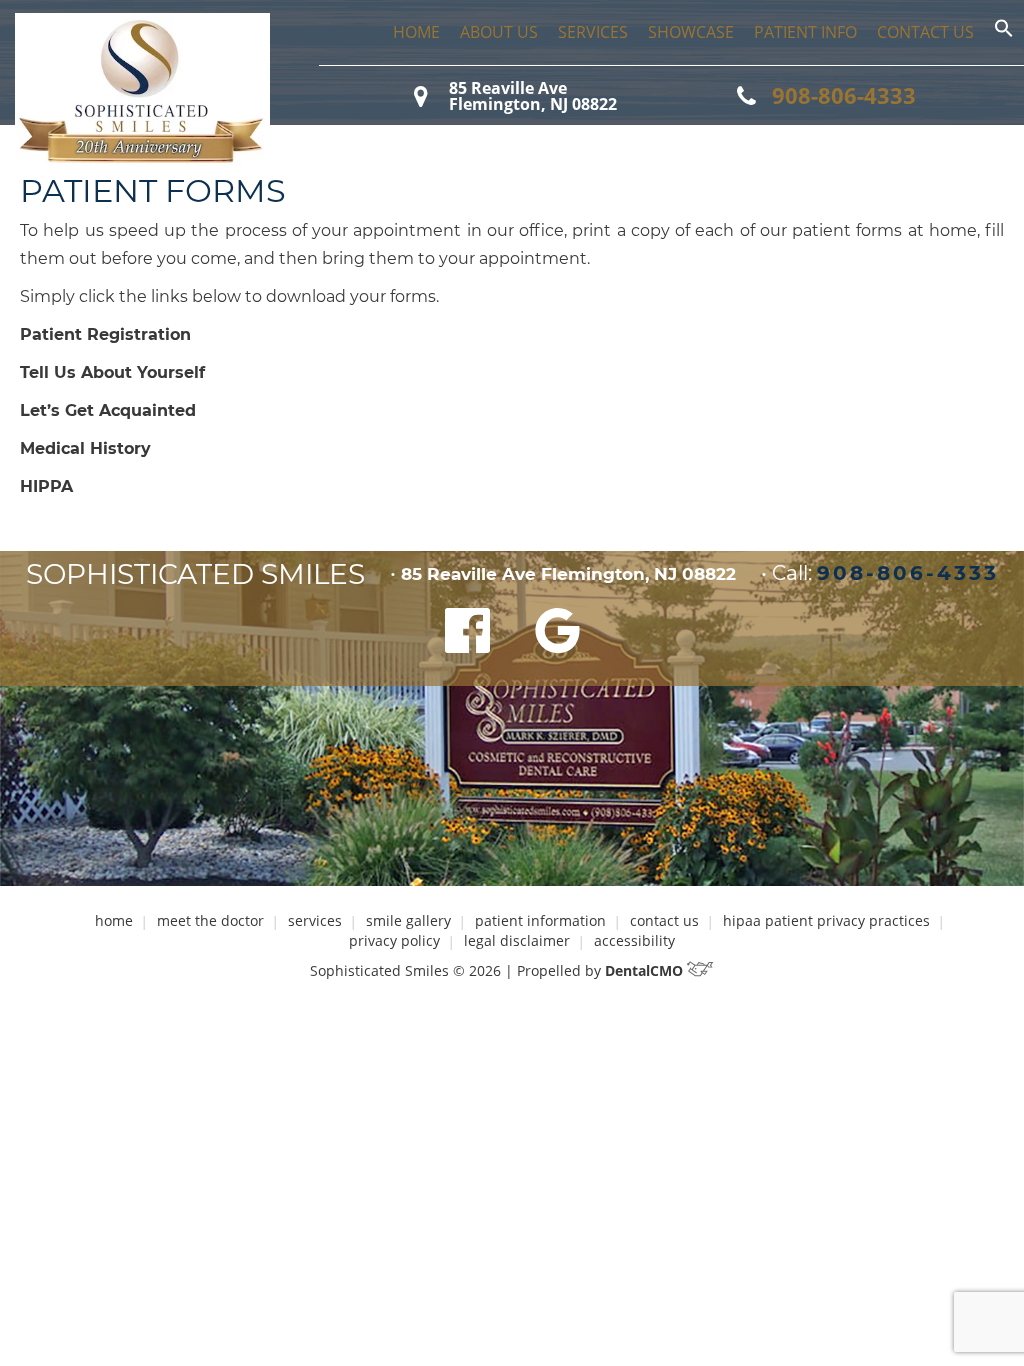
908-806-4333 (844, 95)
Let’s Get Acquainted (108, 410)
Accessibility (634, 940)
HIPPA (46, 486)
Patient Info (805, 32)
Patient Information (540, 920)
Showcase (691, 32)
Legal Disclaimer (517, 940)
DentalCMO (646, 970)
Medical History (85, 448)
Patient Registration (105, 334)
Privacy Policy (394, 940)
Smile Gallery (408, 920)
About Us (499, 32)
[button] (1004, 32)
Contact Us (925, 32)
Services (593, 32)
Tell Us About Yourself (112, 372)
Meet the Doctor (210, 920)
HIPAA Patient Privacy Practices (826, 920)
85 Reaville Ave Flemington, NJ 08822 (533, 96)
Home (416, 32)
